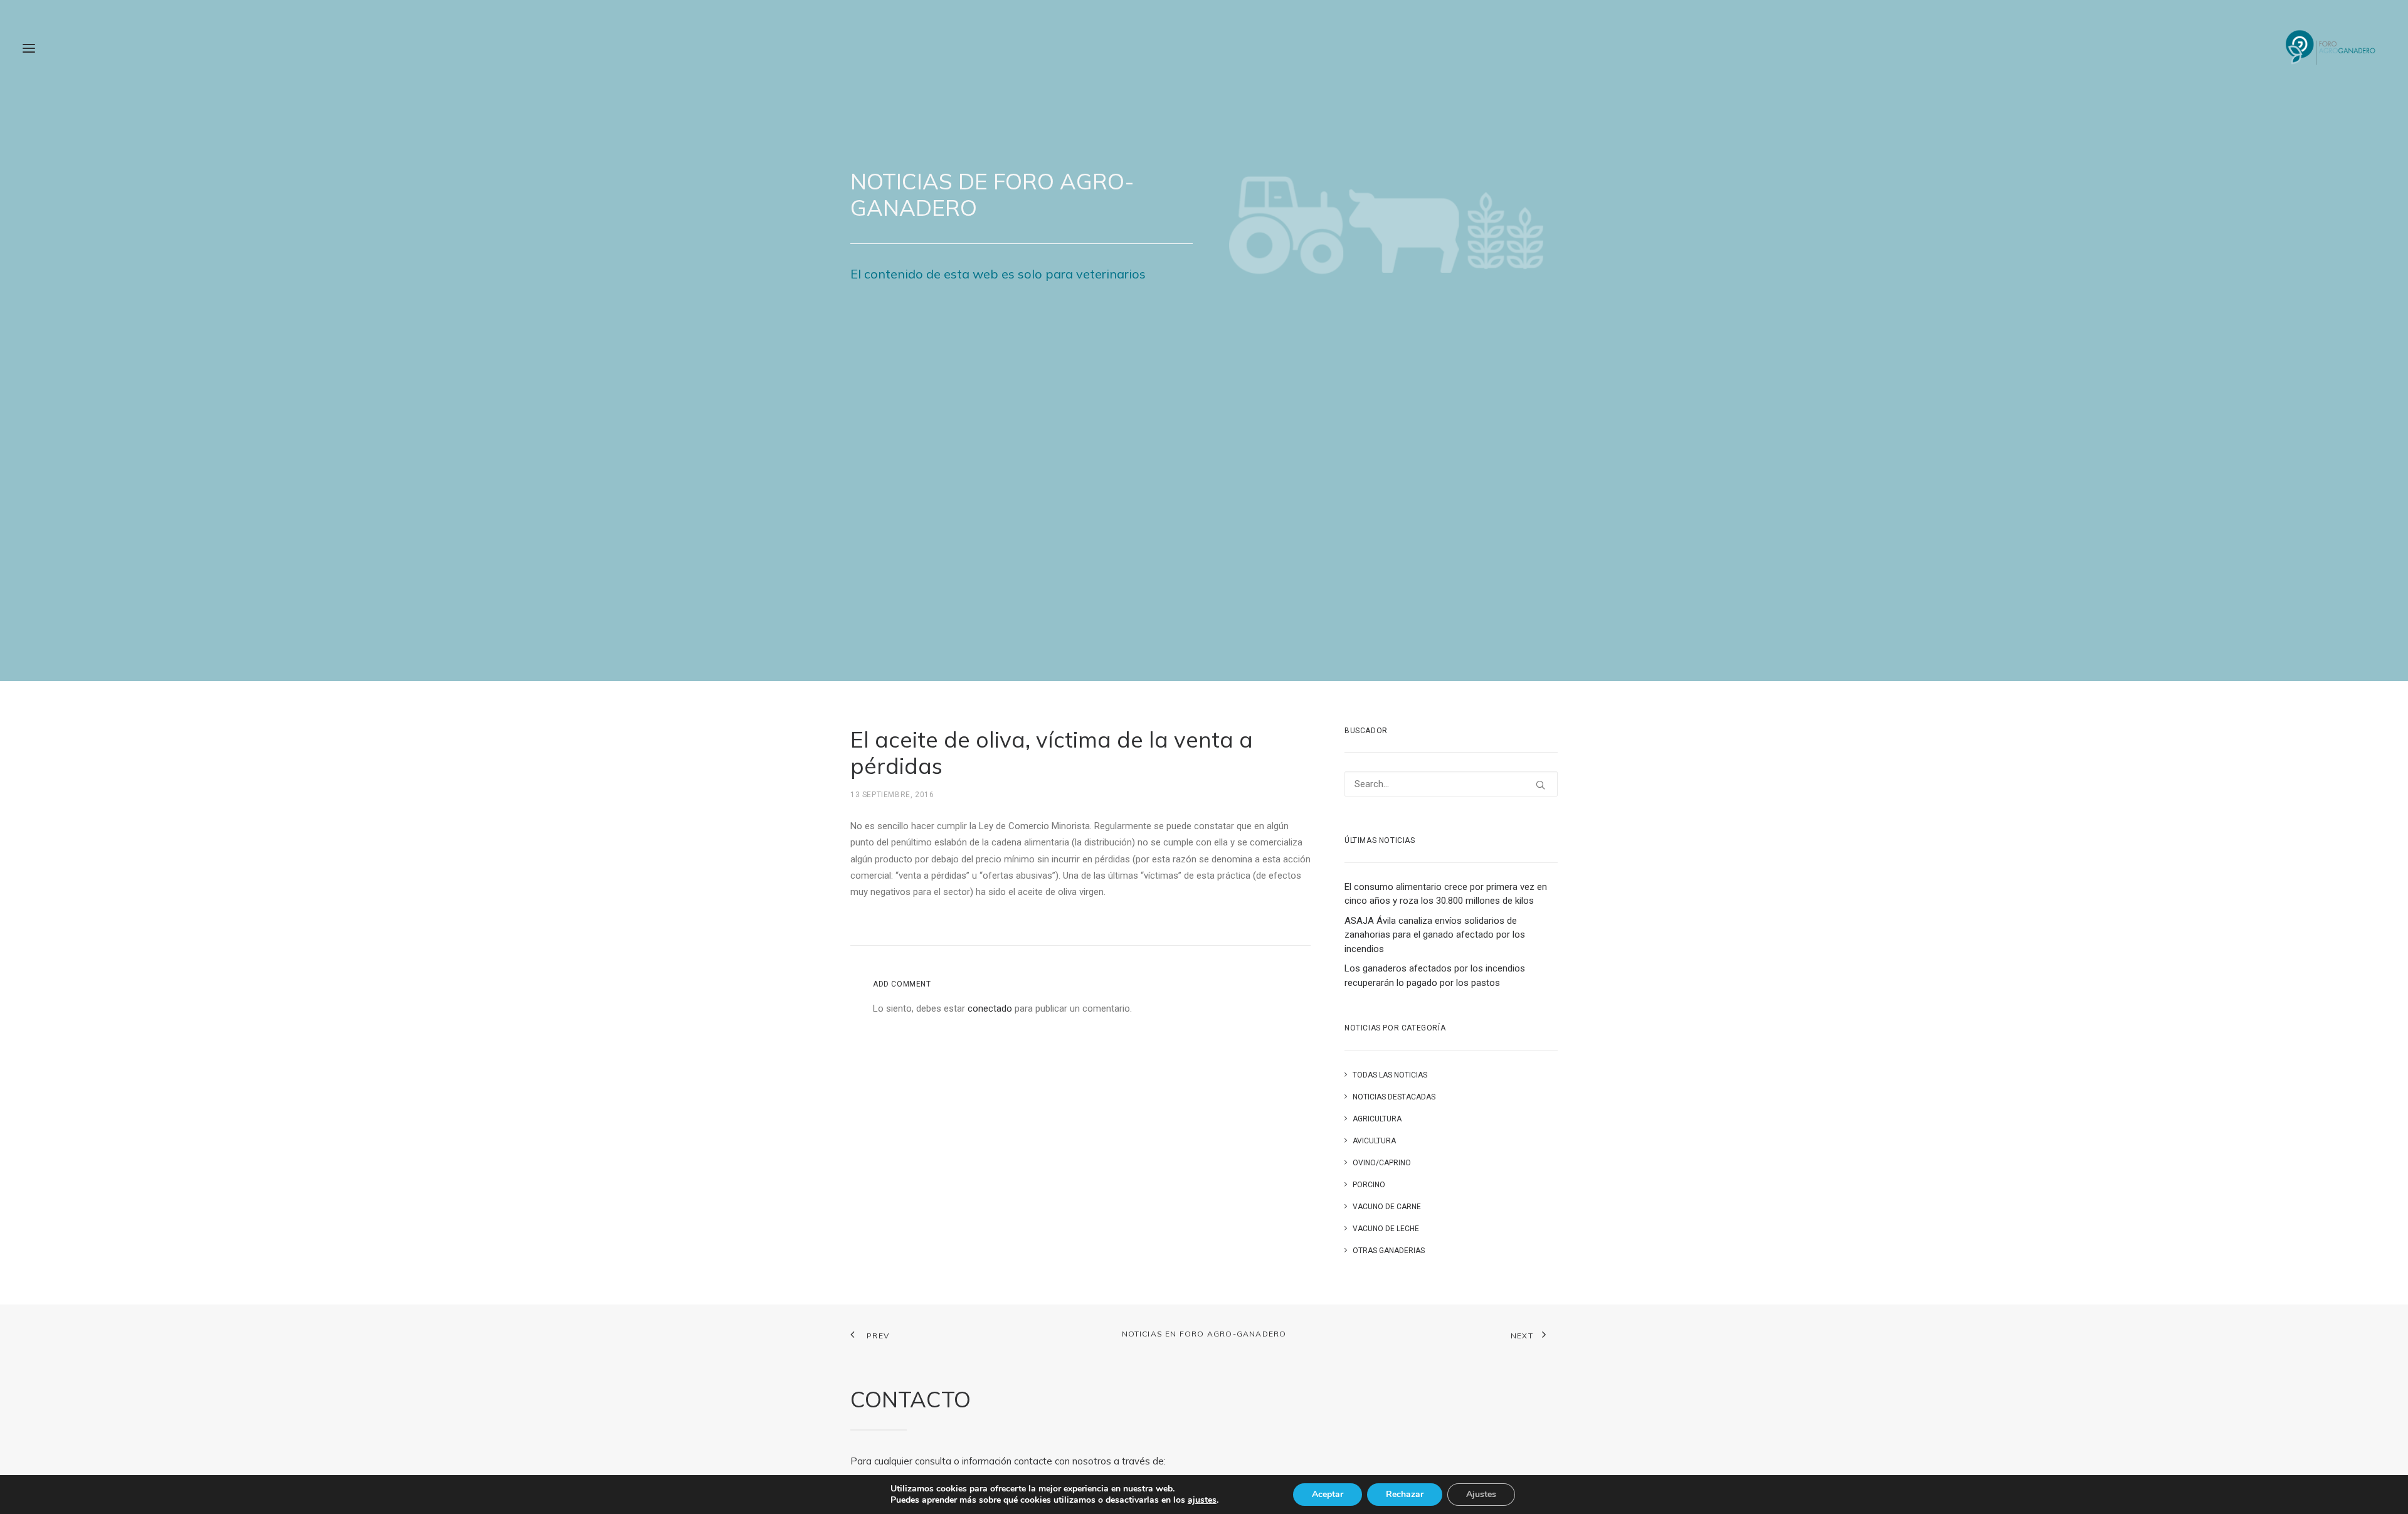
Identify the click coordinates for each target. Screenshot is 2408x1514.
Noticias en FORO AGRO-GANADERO (1204, 1334)
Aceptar (1328, 1494)
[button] (29, 48)
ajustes (1202, 1500)
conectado (990, 1008)
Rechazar (1405, 1494)
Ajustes (1481, 1494)
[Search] (1451, 784)
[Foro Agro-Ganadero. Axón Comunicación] (2331, 48)
